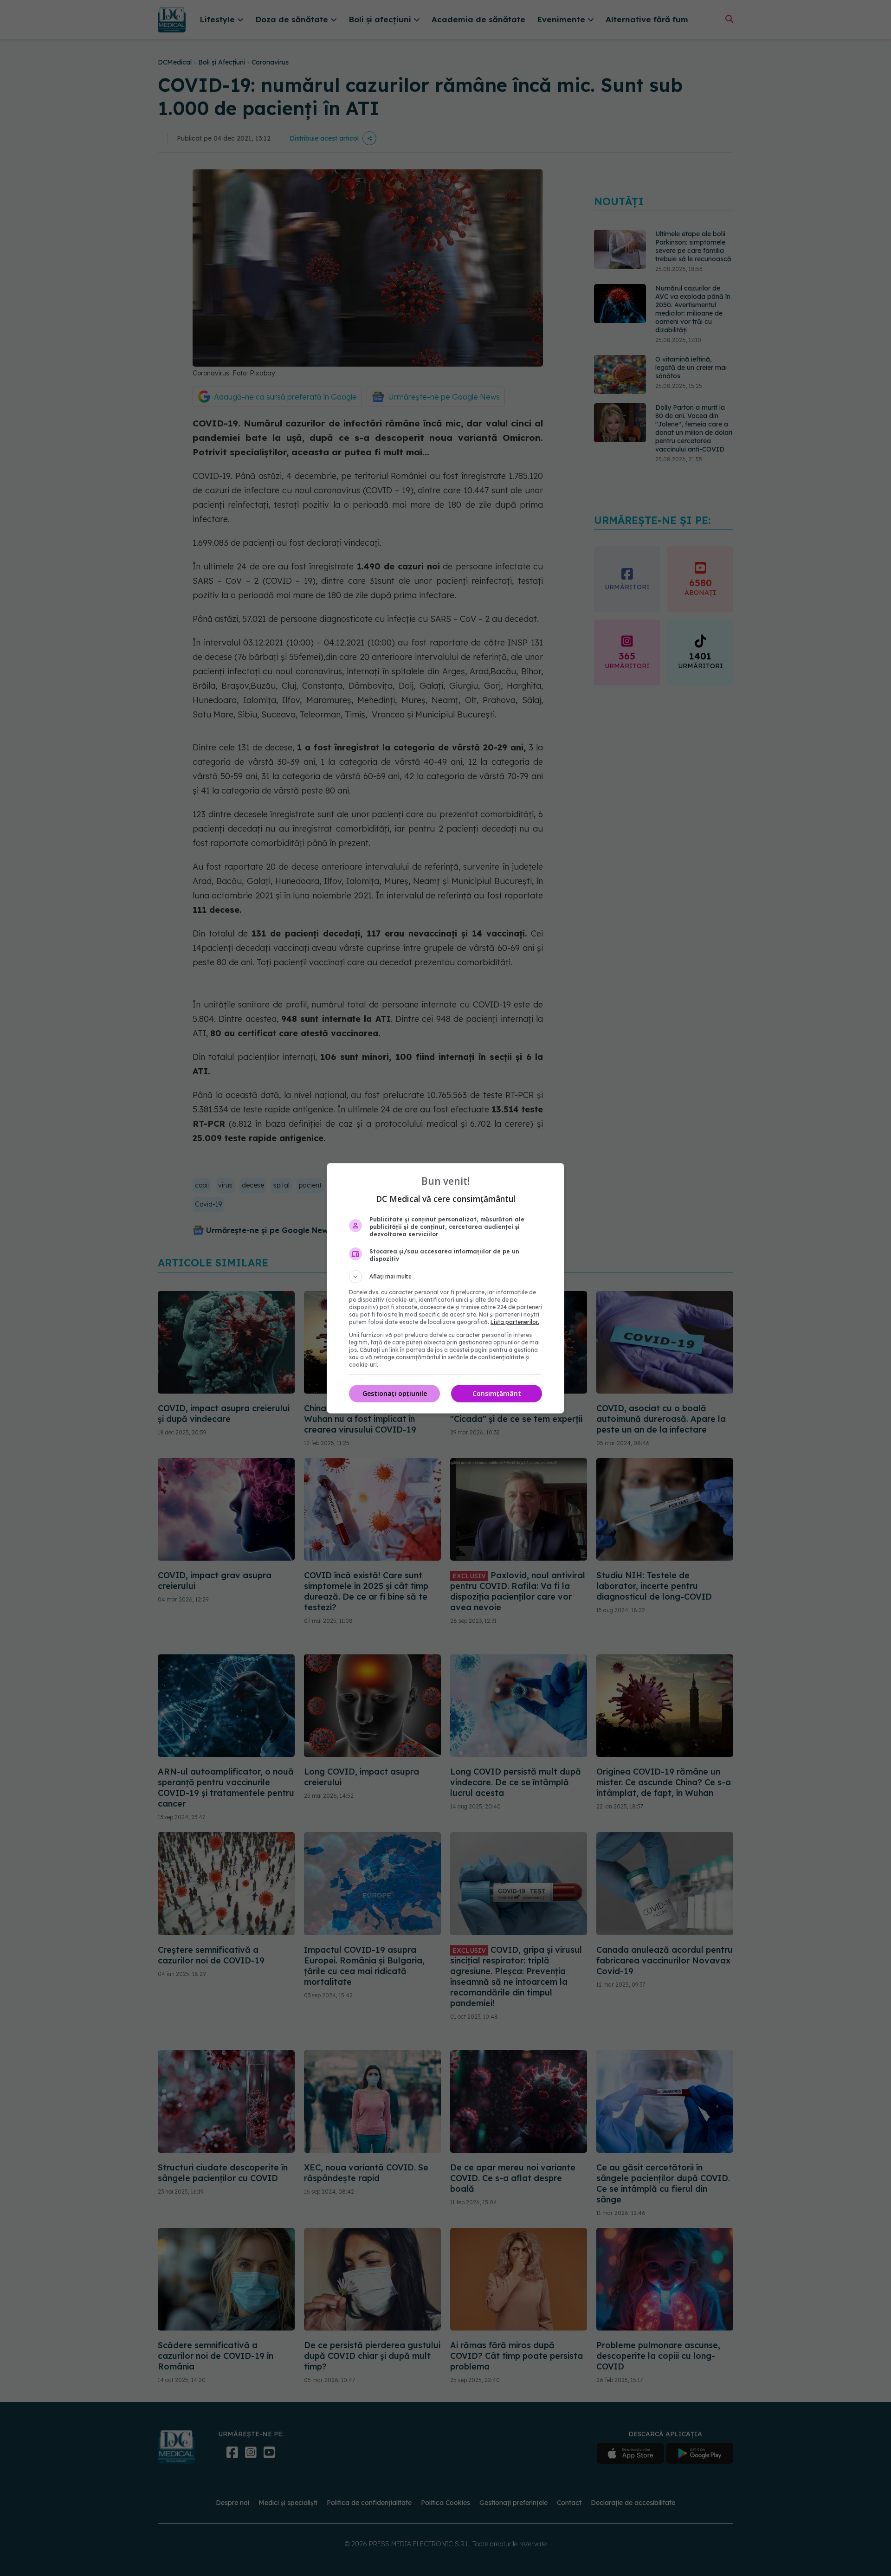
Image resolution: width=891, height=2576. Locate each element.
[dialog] (445, 1288)
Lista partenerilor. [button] (515, 1322)
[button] (445, 1277)
